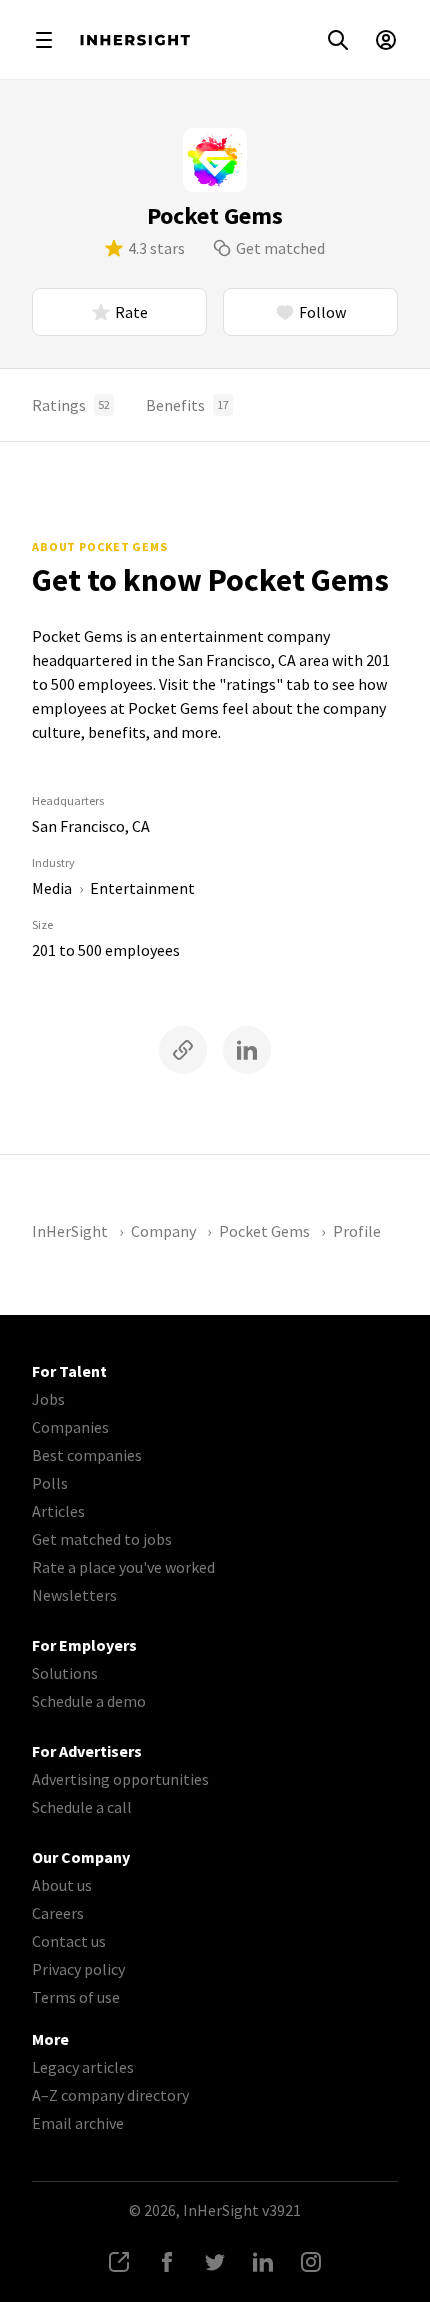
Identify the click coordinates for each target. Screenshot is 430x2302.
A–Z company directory (110, 2095)
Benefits (187, 405)
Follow (322, 312)
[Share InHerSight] (119, 2262)
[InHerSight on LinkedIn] (263, 2262)
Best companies (87, 1455)
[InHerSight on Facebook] (167, 2262)
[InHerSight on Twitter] (215, 2262)
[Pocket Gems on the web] (183, 1050)
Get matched (280, 248)
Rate (131, 312)
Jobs (48, 1399)
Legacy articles (83, 2067)
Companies (70, 1427)
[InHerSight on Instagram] (311, 2262)
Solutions (65, 1673)
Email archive (78, 2123)
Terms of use (76, 1997)
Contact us (69, 1941)
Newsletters (74, 1595)
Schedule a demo (89, 1701)
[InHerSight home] (135, 40)
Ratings (71, 405)
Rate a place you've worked (123, 1567)
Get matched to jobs (102, 1539)
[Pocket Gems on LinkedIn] (247, 1050)
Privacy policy (78, 1969)
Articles (58, 1511)
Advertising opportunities (120, 1779)
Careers (58, 1913)
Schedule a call (82, 1807)
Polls (50, 1483)
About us (62, 1885)
